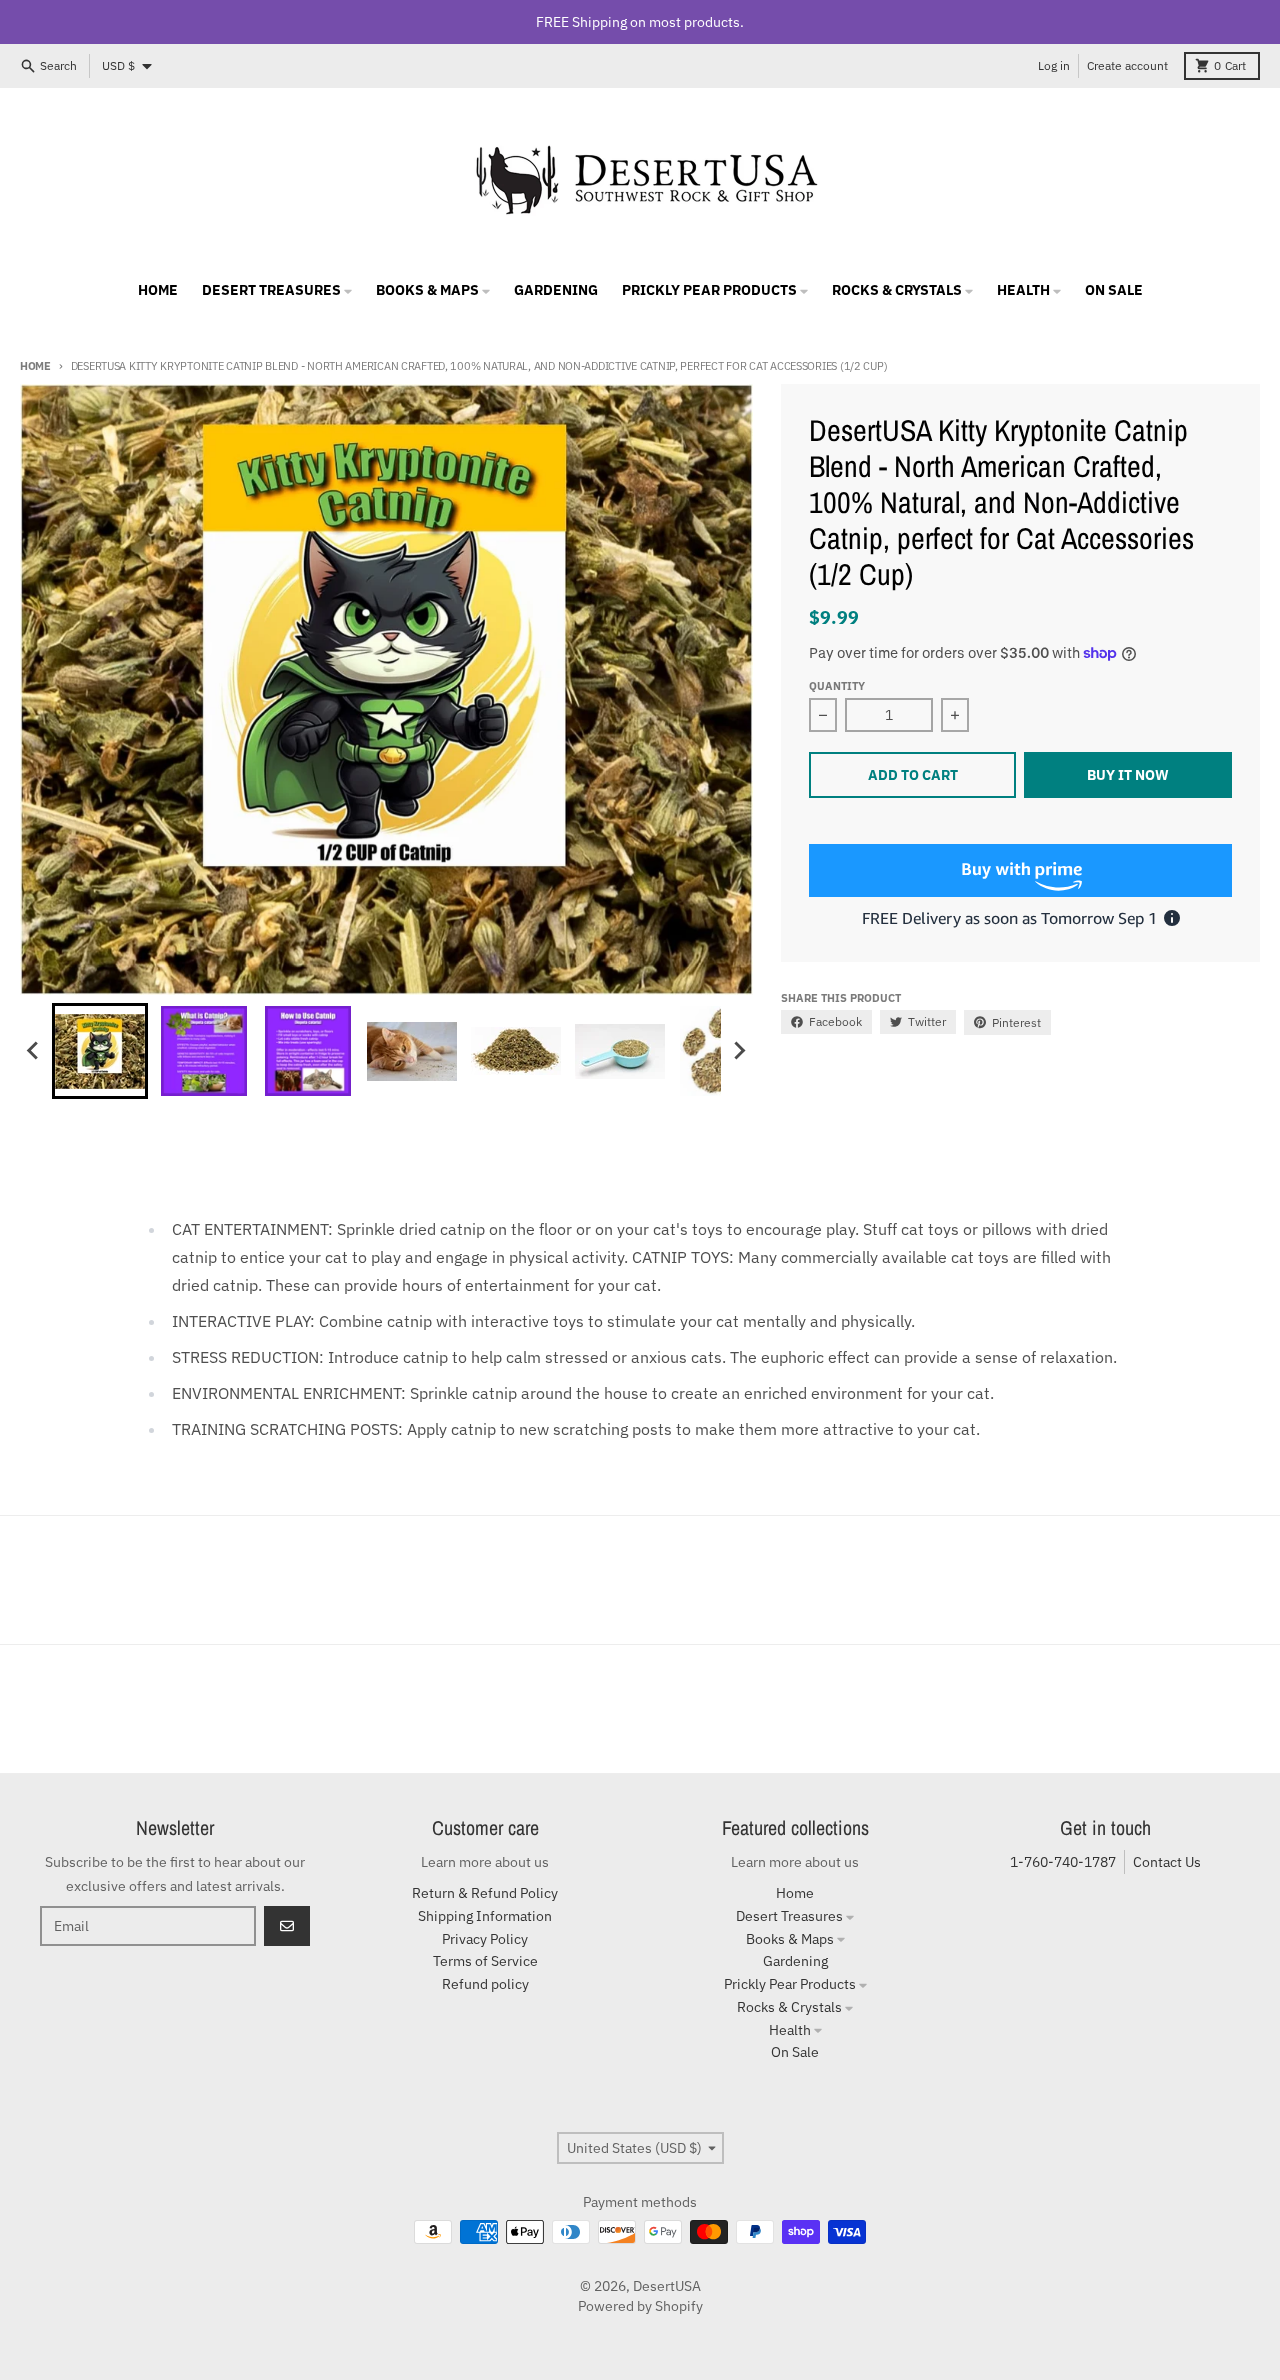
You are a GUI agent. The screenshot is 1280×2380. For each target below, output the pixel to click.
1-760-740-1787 (1063, 1862)
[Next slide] (739, 1051)
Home (35, 366)
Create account (1127, 65)
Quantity (837, 686)
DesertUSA (667, 2286)
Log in (1054, 65)
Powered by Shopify (640, 2306)
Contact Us (1167, 1862)
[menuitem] (100, 1051)
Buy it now (1128, 775)
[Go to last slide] (34, 1051)
